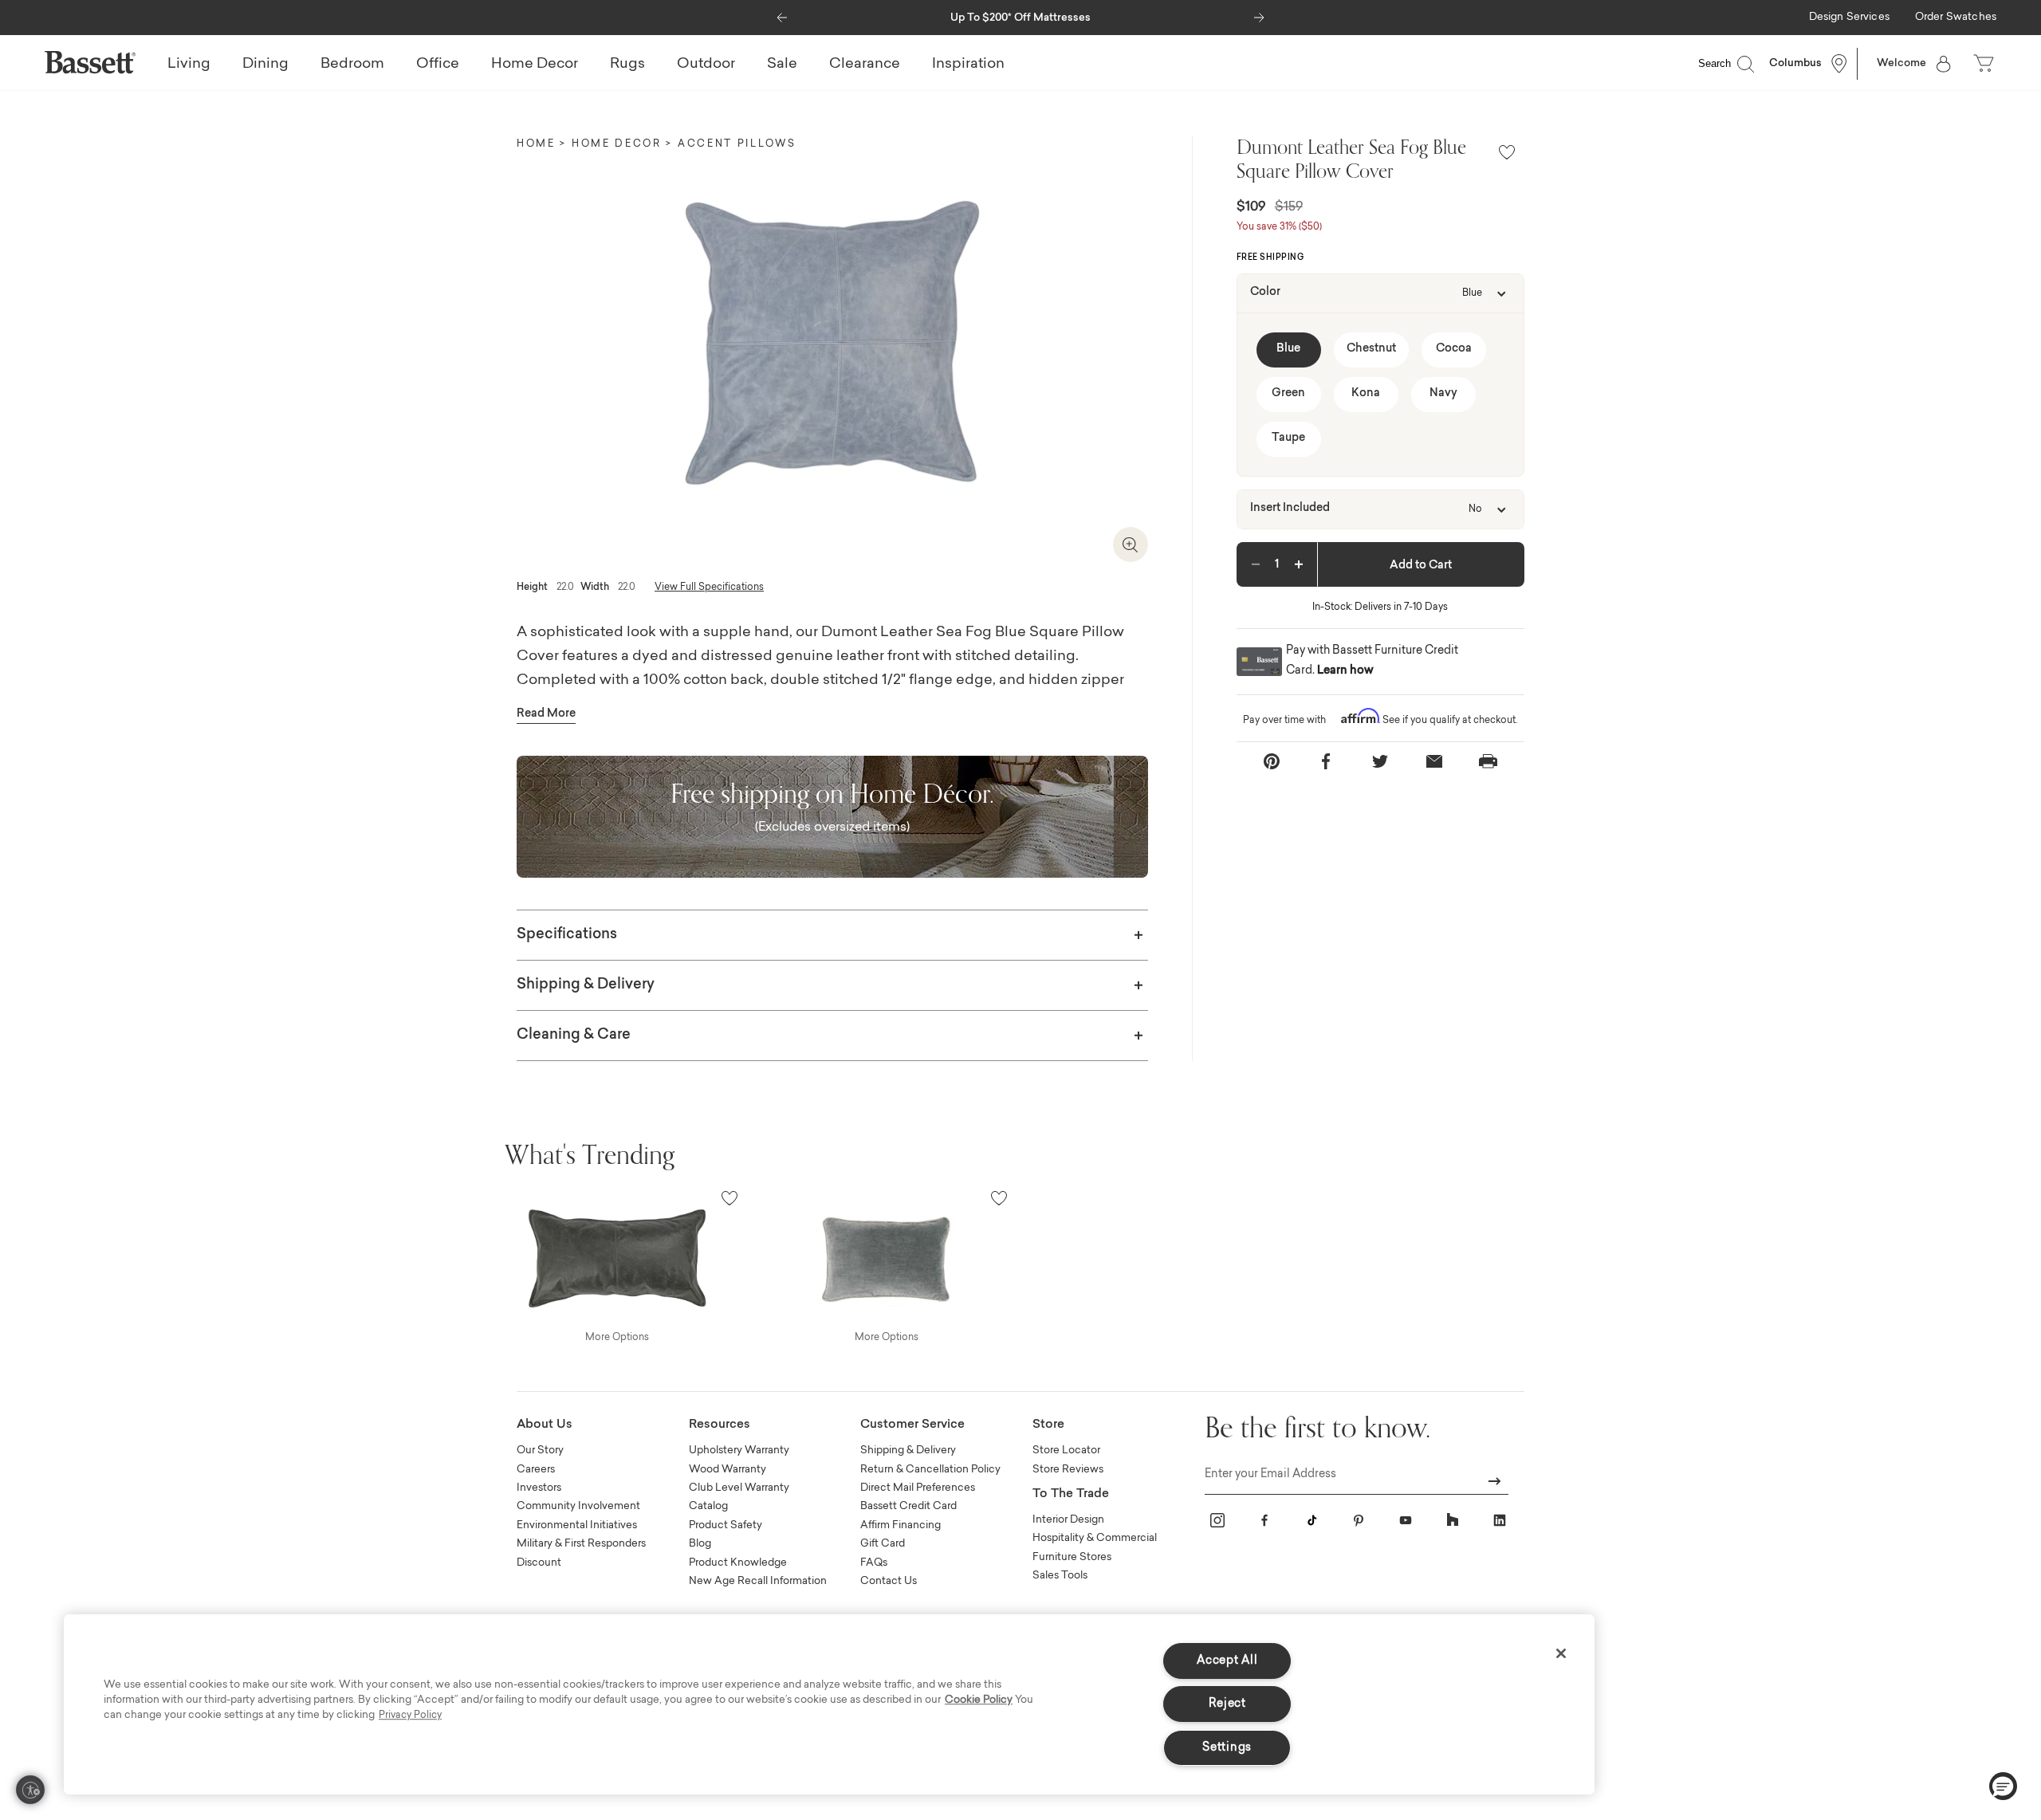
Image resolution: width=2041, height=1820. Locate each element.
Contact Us (889, 1581)
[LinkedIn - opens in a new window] (1500, 1520)
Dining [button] (265, 65)
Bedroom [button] (352, 65)
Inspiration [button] (968, 65)
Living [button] (189, 65)
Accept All (1227, 1661)
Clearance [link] (865, 65)
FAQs (874, 1563)
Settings (1227, 1748)
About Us (545, 1425)
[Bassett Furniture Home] (90, 62)
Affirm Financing (901, 1525)
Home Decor (617, 144)
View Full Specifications (709, 588)
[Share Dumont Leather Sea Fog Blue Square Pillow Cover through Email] (1434, 762)
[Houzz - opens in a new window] (1453, 1520)
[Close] (1561, 1653)
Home (536, 144)
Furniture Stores (1072, 1557)
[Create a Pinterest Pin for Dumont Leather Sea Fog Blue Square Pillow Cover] (1272, 762)
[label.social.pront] (1488, 761)
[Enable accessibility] (30, 1790)
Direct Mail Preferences (918, 1488)
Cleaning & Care (574, 1036)
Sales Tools (1060, 1576)
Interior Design (1068, 1520)
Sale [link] (782, 65)
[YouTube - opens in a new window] (1406, 1520)
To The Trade (1071, 1494)
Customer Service (912, 1425)
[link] (1849, 18)
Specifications (567, 935)
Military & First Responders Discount (581, 1553)
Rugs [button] (627, 65)
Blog (700, 1544)
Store (1048, 1425)
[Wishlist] (1507, 153)
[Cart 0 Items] (1985, 64)
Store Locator (1066, 1450)
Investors (539, 1488)
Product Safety (726, 1525)
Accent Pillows (737, 144)
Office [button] (438, 65)
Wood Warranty (728, 1470)
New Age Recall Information (758, 1581)
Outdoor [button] (706, 65)
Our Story (540, 1450)
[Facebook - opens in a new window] (1264, 1520)
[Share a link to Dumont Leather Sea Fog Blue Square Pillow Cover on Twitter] (1380, 762)
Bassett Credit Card (908, 1506)
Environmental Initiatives (577, 1525)
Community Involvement (578, 1506)
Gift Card (883, 1544)
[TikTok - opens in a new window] (1312, 1520)
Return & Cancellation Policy (930, 1470)
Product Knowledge (738, 1563)
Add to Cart (1421, 566)
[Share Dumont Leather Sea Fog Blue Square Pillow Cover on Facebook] (1326, 762)
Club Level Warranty (739, 1488)
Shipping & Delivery (586, 985)
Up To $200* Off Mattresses (1020, 18)
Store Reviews (1068, 1470)
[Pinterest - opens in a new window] (1359, 1520)
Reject (1227, 1704)
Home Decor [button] (535, 65)
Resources (720, 1425)
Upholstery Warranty (739, 1450)
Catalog (708, 1506)
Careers (536, 1470)
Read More (546, 714)
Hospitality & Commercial (1095, 1538)
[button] (782, 14)
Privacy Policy (410, 1716)
